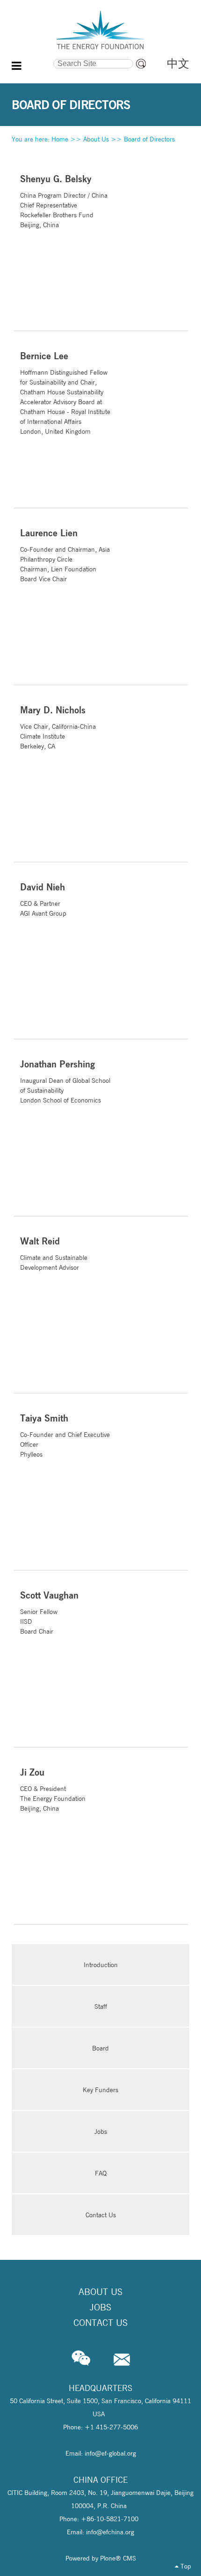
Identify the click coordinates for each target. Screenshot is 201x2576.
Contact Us (101, 2215)
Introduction (101, 1965)
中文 (178, 63)
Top (185, 2566)
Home (60, 139)
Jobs (101, 2132)
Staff (101, 2006)
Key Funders (100, 2090)
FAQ (101, 2173)
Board (100, 2048)
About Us (96, 139)
